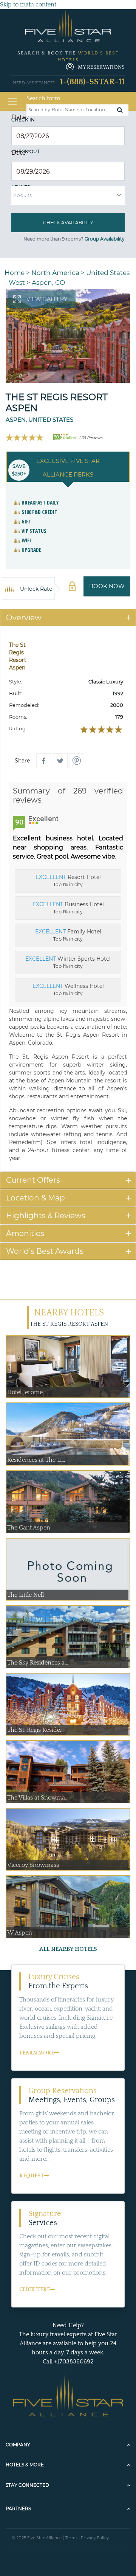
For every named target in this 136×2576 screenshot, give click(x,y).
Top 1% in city (68, 880)
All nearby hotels (68, 1949)
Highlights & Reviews (46, 1216)
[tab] (68, 618)
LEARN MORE (37, 2053)
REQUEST (32, 2176)
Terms (71, 2538)
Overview (24, 618)
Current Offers (33, 1180)
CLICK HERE (35, 2290)
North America (55, 273)
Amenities (25, 1233)
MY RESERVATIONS (101, 67)
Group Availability (105, 239)
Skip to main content (28, 5)
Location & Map (36, 1198)
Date (21, 117)
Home (15, 273)
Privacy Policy (95, 2538)
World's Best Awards (45, 1251)
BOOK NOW (107, 586)
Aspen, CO (48, 283)
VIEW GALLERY (47, 299)
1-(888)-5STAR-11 (92, 82)
